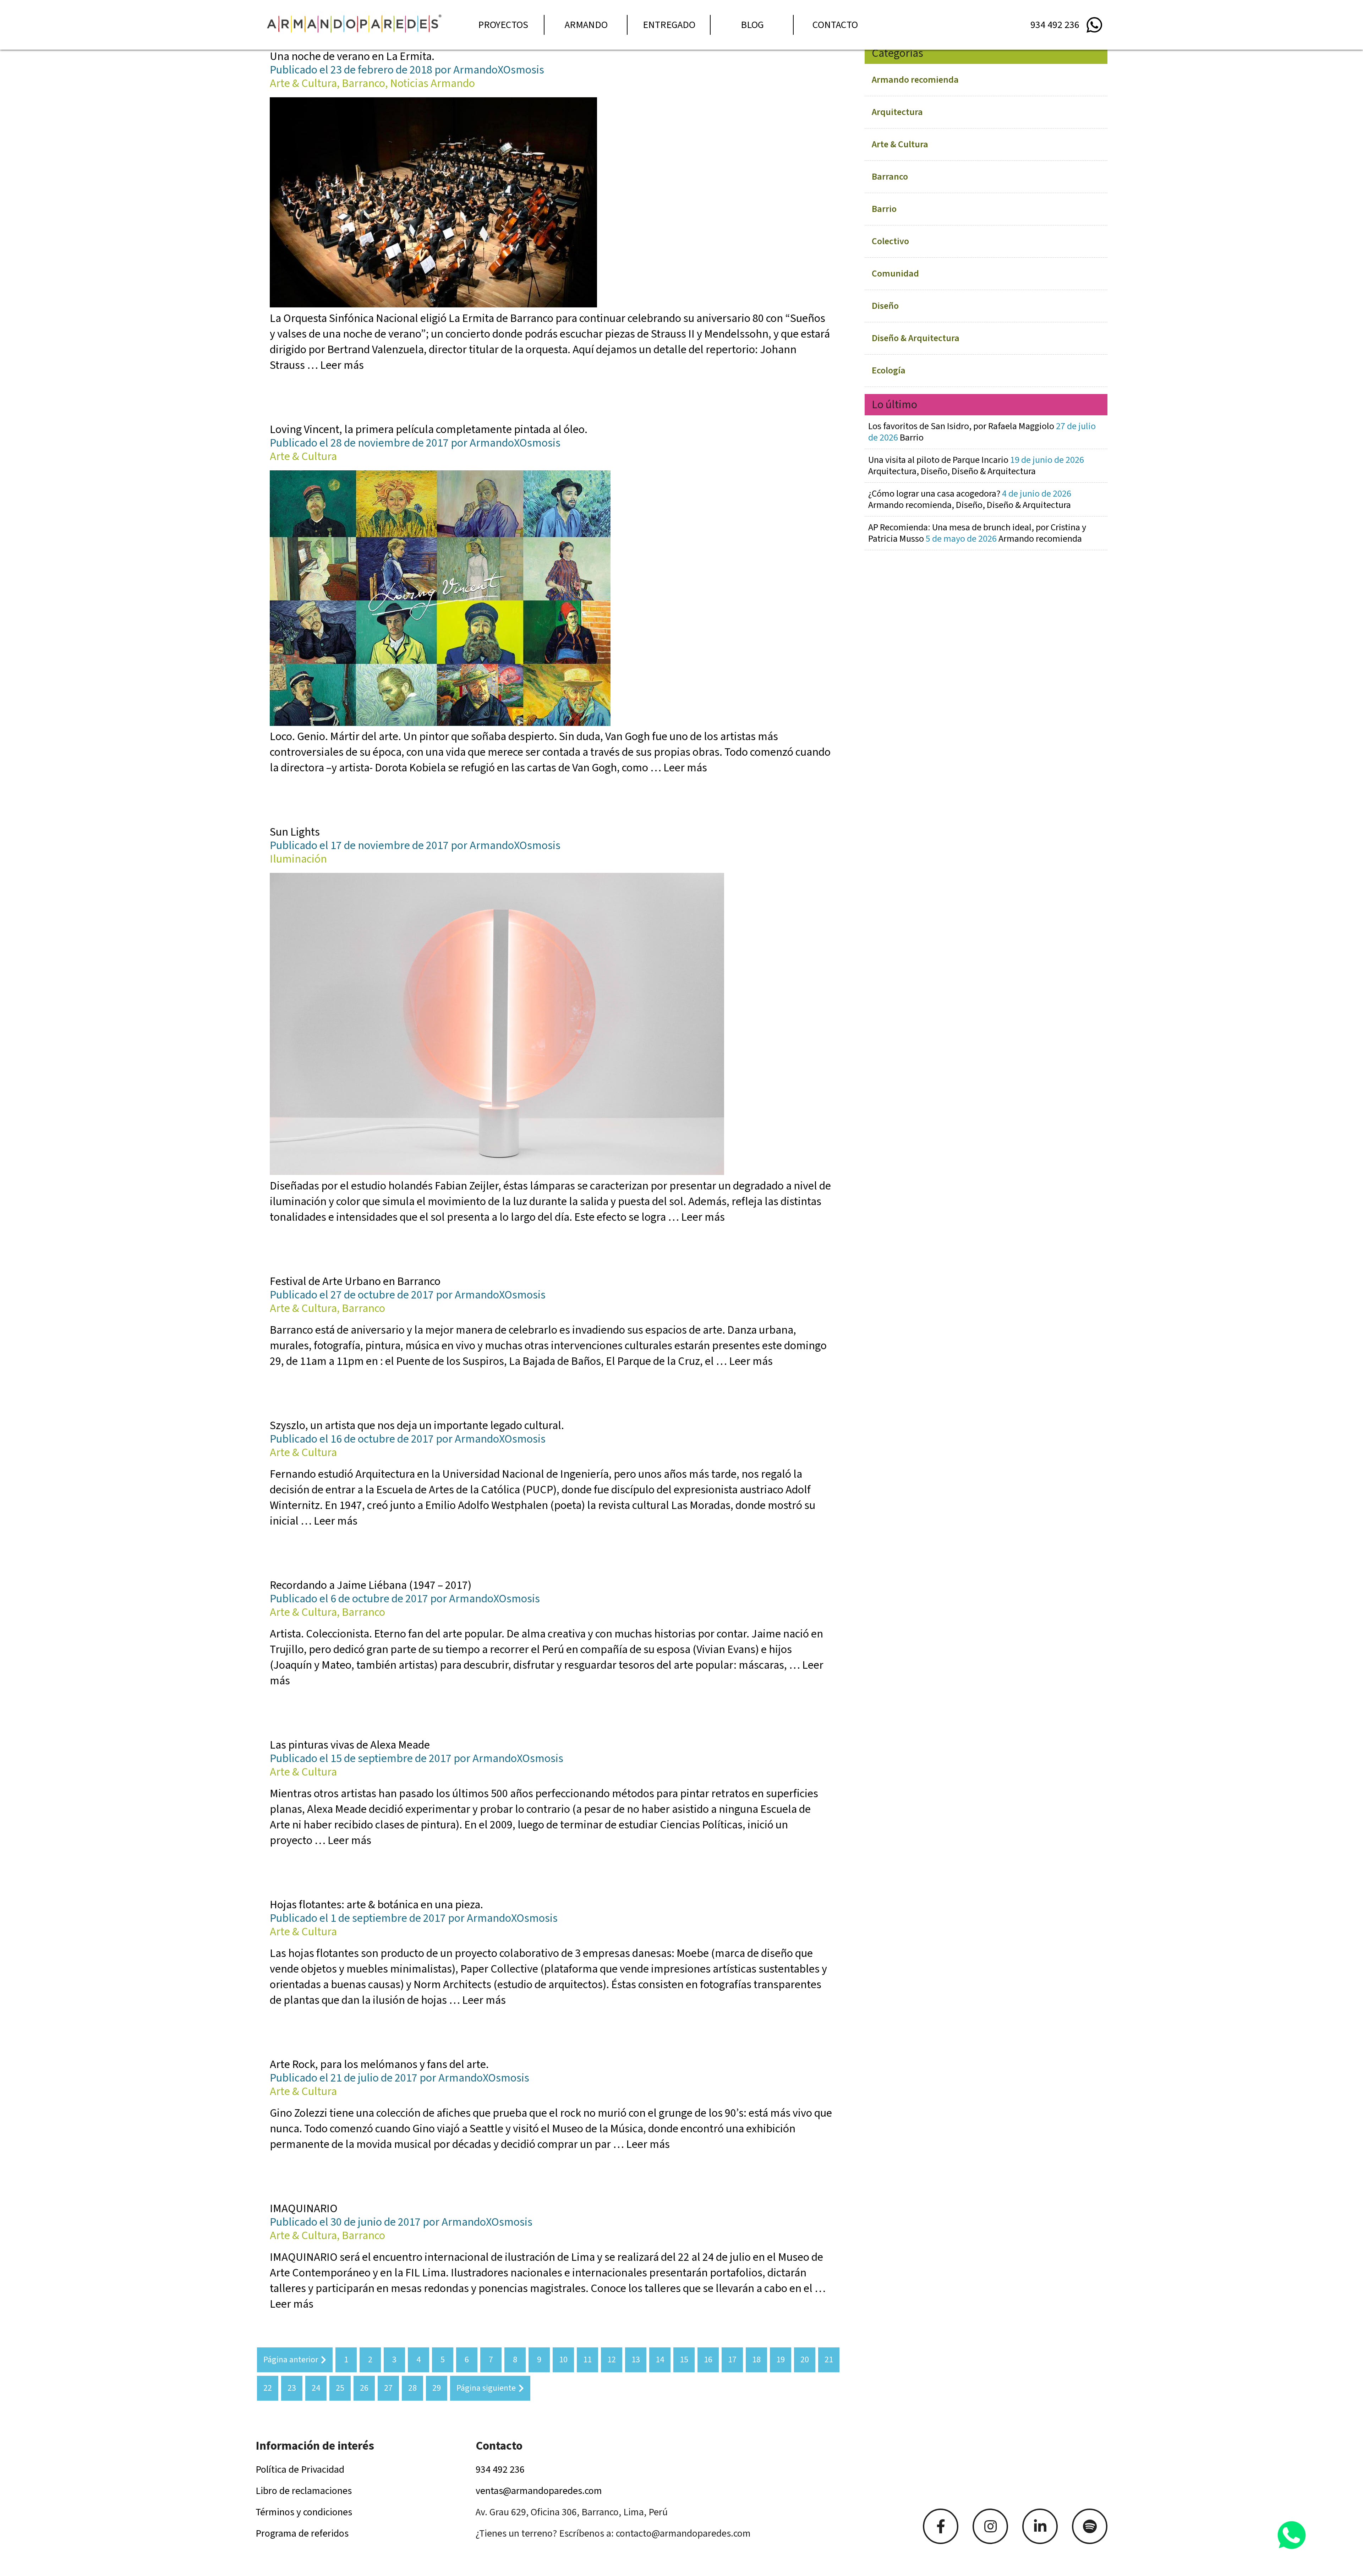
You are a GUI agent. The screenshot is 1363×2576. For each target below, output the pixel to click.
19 (781, 2360)
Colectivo (890, 241)
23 (292, 2388)
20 (805, 2360)
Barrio (884, 209)
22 (268, 2388)
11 (587, 2360)
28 (412, 2388)
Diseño (885, 306)
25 (340, 2388)
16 (708, 2360)
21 (829, 2360)
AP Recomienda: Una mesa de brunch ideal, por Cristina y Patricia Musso (977, 533)
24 (316, 2388)
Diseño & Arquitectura (916, 338)
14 (660, 2360)
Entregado (669, 25)
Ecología (889, 370)
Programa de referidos (302, 2533)
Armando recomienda (915, 80)
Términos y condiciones (304, 2512)
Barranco (890, 177)
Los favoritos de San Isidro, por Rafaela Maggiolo (982, 432)
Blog (752, 25)
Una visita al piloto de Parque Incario (976, 466)
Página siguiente (486, 2388)
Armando (586, 25)
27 (388, 2388)
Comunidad (895, 274)
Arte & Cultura (900, 144)
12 (612, 2360)
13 (636, 2360)
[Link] (941, 2526)
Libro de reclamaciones (304, 2491)
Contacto (835, 25)
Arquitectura (897, 112)
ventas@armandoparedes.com (539, 2491)
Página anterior (291, 2360)
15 (684, 2360)
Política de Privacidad (300, 2470)
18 (756, 2360)
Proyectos (503, 25)
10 (563, 2360)
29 (437, 2388)
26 (364, 2388)
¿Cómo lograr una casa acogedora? (970, 499)
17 (732, 2360)
